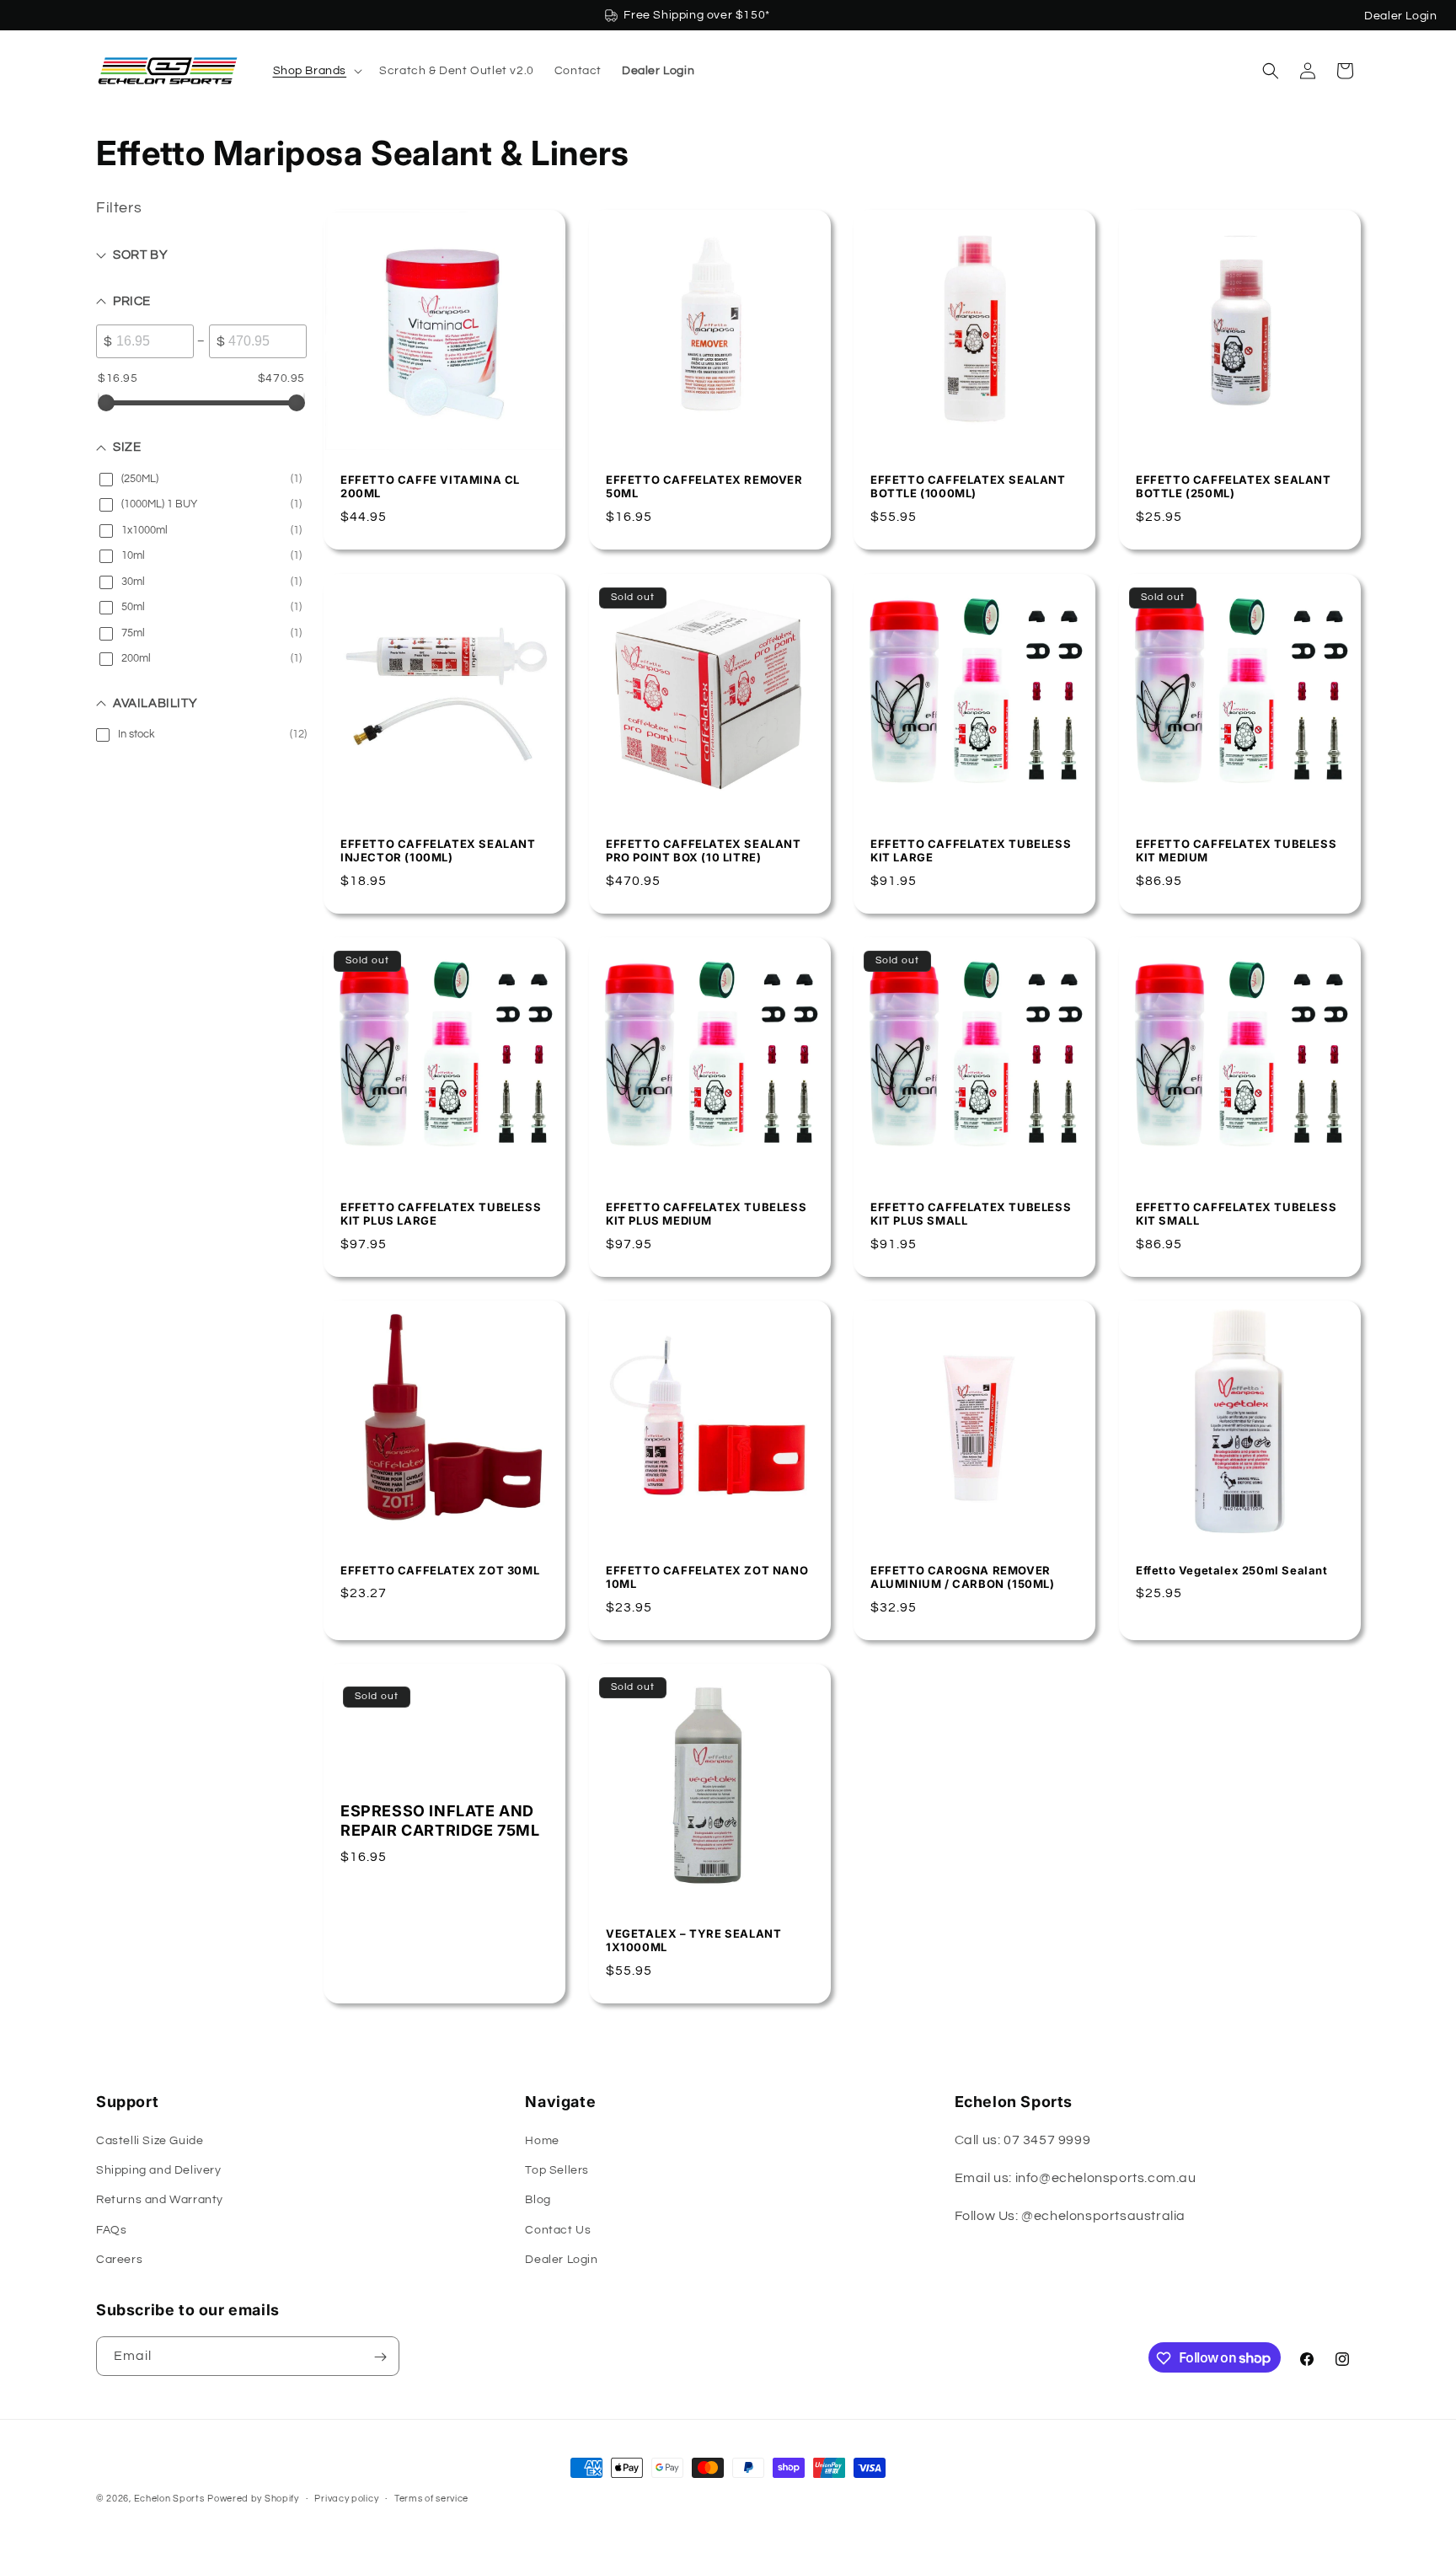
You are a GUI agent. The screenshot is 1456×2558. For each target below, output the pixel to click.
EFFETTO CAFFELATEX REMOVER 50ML (704, 487)
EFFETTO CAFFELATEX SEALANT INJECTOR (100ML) (438, 850)
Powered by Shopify (253, 2499)
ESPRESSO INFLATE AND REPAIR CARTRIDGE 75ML (440, 1821)
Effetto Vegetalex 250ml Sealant (1232, 1570)
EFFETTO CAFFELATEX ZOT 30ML (440, 1570)
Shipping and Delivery (159, 2170)
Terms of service (431, 2498)
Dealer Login (1400, 16)
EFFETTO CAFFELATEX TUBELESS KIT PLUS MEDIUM (706, 1213)
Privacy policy (346, 2498)
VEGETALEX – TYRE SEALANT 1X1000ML (693, 1941)
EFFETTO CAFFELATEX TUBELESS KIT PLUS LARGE (441, 1213)
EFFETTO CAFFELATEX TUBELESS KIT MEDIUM (1236, 850)
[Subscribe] (380, 2357)
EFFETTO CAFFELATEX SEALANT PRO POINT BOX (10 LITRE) (704, 850)
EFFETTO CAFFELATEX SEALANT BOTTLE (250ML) (1234, 487)
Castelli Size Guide (150, 2141)
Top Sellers (557, 2170)
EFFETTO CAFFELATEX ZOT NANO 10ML (707, 1577)
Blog (538, 2201)
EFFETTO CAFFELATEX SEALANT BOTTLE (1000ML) (968, 487)
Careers (119, 2260)
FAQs (111, 2230)
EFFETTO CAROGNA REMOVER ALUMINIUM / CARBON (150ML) (963, 1577)
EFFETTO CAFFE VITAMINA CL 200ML (430, 487)
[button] (316, 71)
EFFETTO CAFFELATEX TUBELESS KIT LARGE (971, 850)
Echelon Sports (169, 2499)
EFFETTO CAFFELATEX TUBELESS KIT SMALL (1236, 1213)
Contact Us (558, 2230)
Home (542, 2141)
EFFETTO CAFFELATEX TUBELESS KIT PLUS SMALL (971, 1213)
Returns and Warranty (160, 2201)
